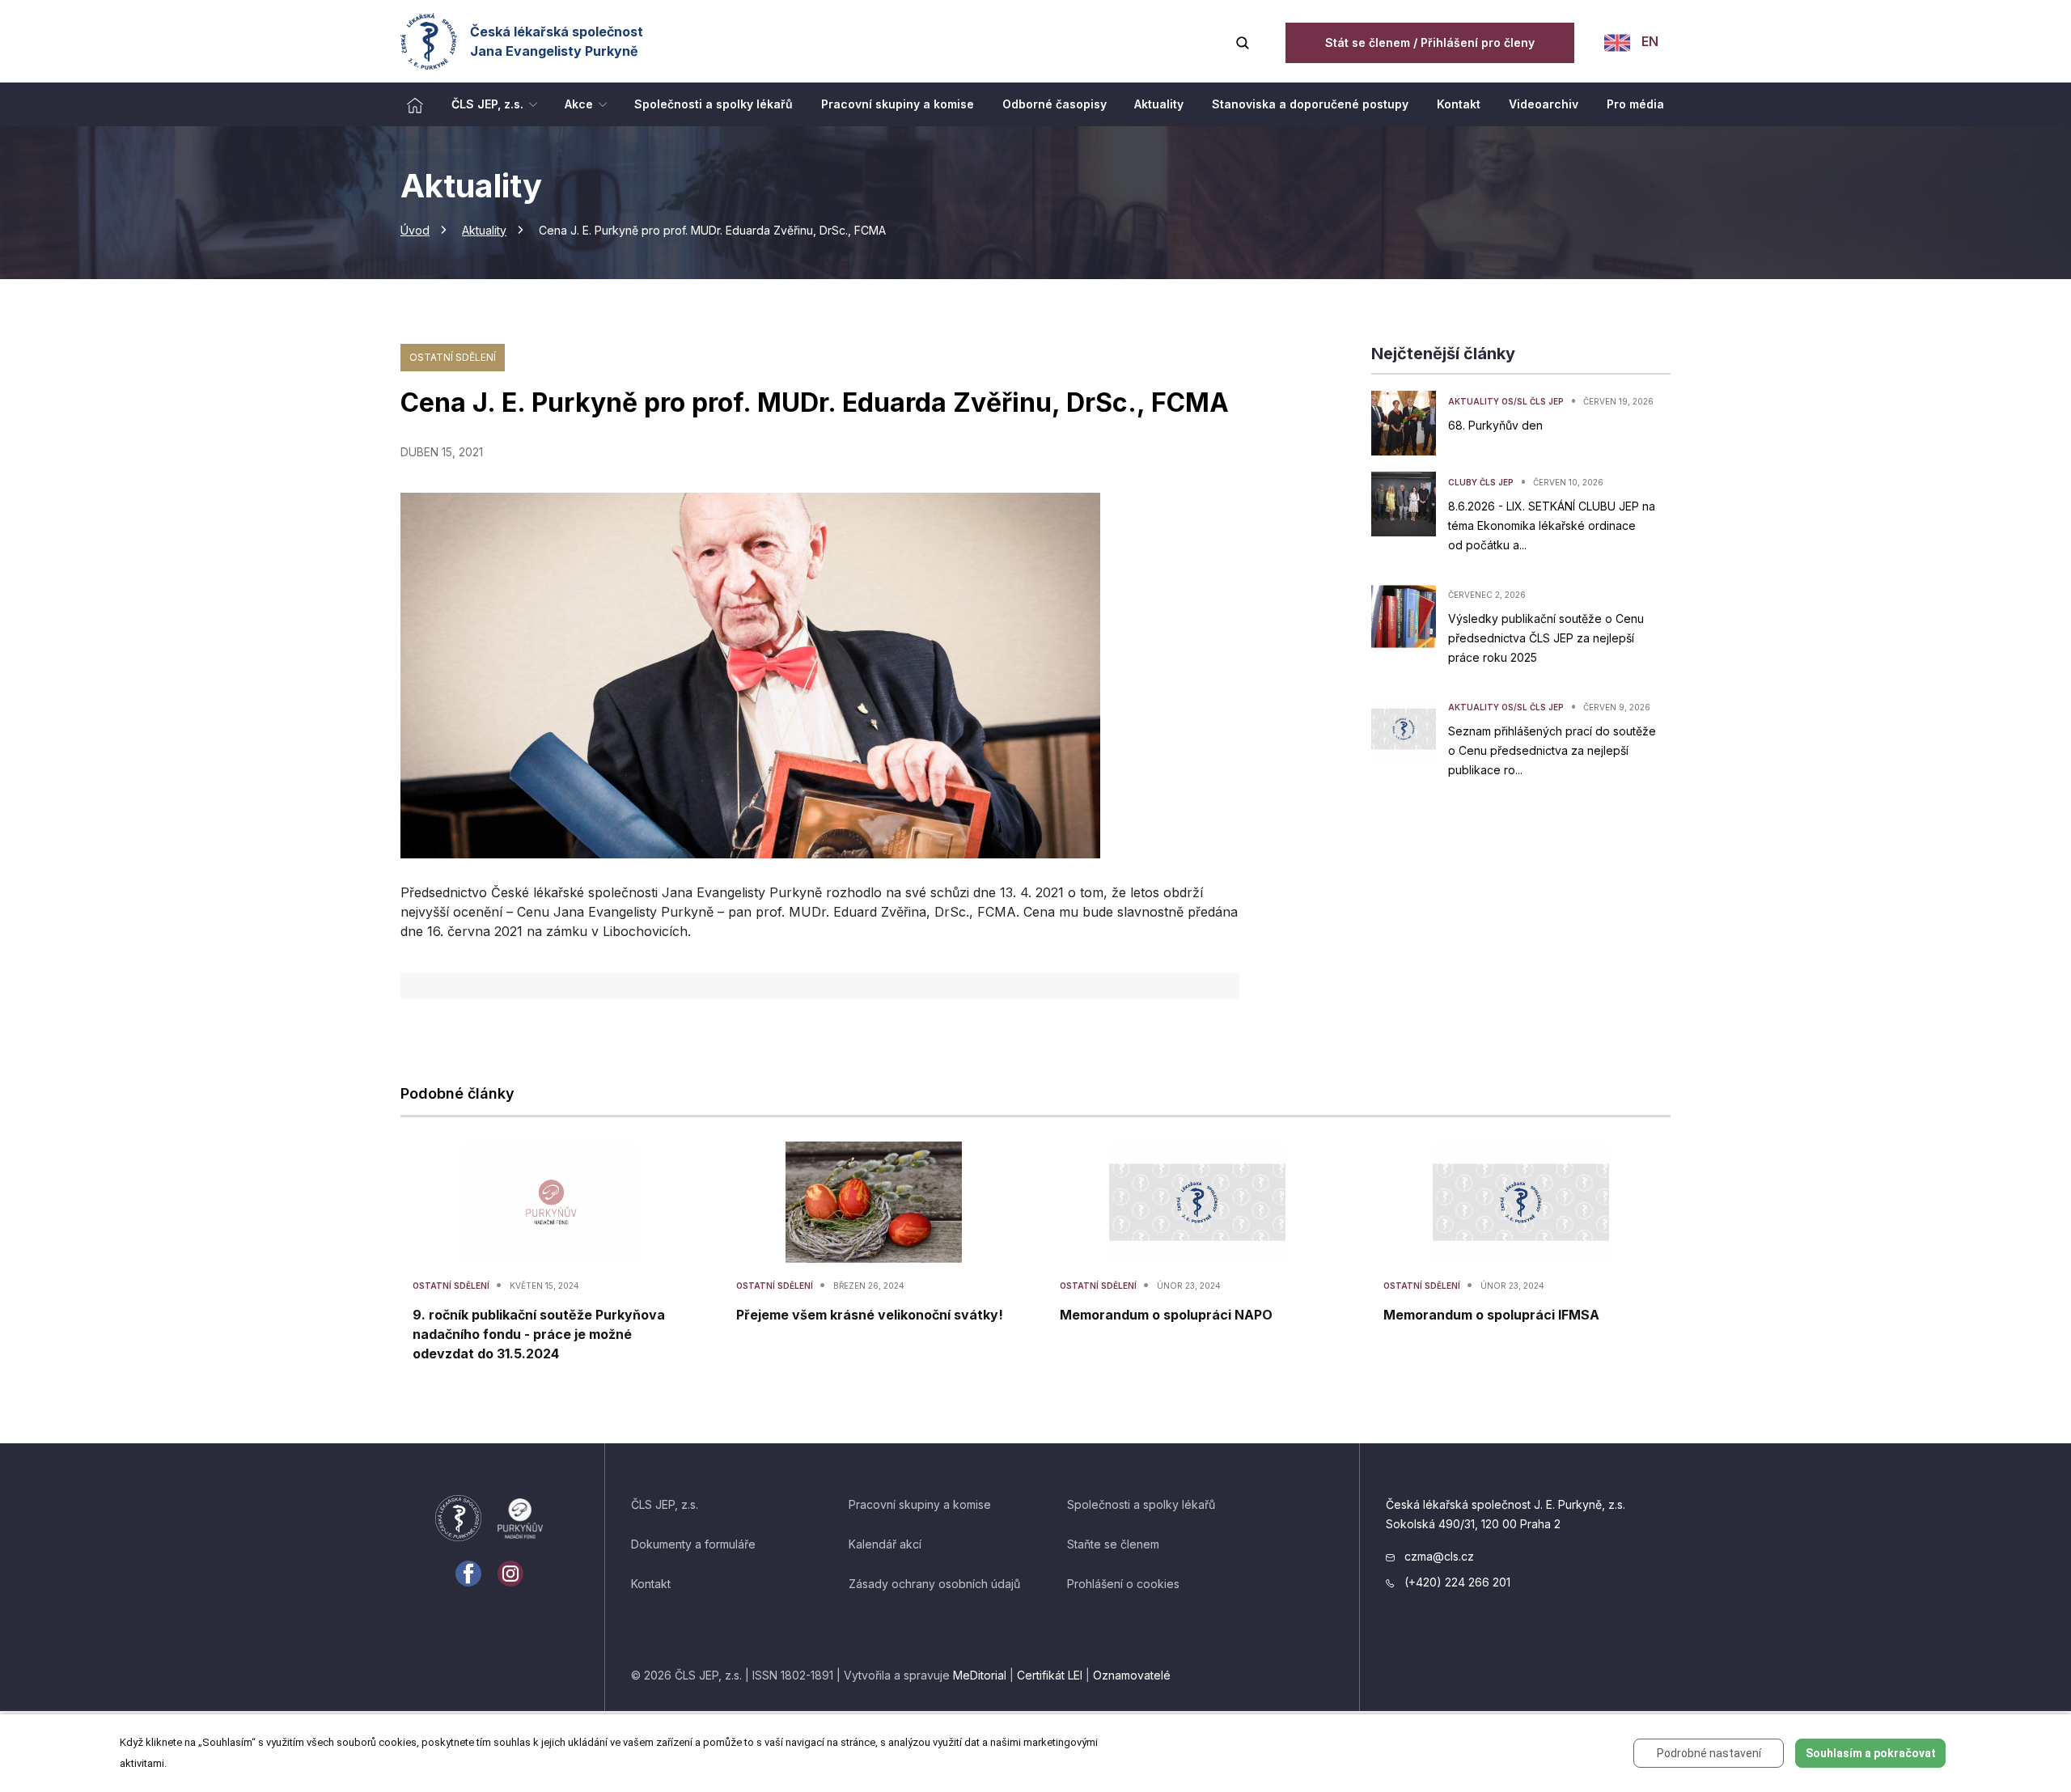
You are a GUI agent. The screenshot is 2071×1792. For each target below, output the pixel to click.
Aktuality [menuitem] (1159, 104)
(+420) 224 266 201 (1456, 1582)
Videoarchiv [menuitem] (1544, 104)
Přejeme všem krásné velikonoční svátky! (870, 1315)
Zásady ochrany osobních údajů (934, 1584)
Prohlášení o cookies (1123, 1584)
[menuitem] (415, 104)
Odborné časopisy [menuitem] (1055, 104)
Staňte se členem (1113, 1544)
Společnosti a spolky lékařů (1141, 1504)
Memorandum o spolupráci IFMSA (1491, 1315)
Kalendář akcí (885, 1544)
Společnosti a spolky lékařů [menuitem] (714, 104)
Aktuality (484, 230)
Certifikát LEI (1050, 1675)
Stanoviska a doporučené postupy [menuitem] (1310, 104)
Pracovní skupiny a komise (920, 1504)
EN (1648, 41)
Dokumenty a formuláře (693, 1544)
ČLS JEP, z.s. (665, 1504)
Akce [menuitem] (579, 104)
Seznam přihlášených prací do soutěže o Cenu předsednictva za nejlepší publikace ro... (1552, 750)
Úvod (415, 230)
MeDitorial (980, 1675)
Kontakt (651, 1584)
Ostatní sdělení (453, 357)
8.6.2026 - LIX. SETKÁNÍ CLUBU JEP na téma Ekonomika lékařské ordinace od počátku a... (1552, 525)
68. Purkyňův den (1495, 425)
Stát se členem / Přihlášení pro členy (1430, 42)
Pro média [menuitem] (1635, 104)
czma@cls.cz (1438, 1556)
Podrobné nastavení (1709, 1753)
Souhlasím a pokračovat (1871, 1753)
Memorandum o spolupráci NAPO (1166, 1315)
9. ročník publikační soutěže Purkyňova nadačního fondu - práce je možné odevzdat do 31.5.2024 (539, 1334)
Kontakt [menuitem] (1459, 104)
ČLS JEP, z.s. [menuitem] (487, 104)
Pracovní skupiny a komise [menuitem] (898, 104)
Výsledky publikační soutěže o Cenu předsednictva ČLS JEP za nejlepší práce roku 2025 (1546, 638)
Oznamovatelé (1132, 1675)
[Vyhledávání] (1243, 41)
